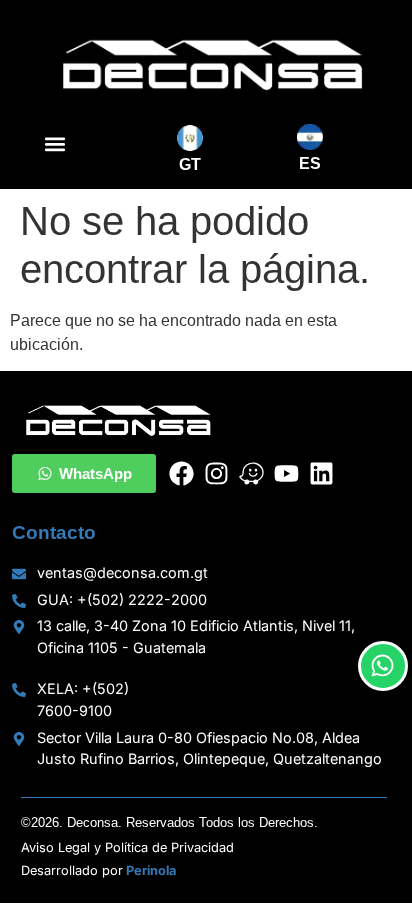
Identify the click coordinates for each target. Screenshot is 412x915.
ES (310, 163)
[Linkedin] (321, 473)
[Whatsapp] (383, 666)
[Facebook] (181, 473)
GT (190, 164)
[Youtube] (286, 473)
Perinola (151, 870)
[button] (54, 144)
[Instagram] (216, 473)
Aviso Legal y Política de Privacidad (127, 847)
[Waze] (251, 473)
